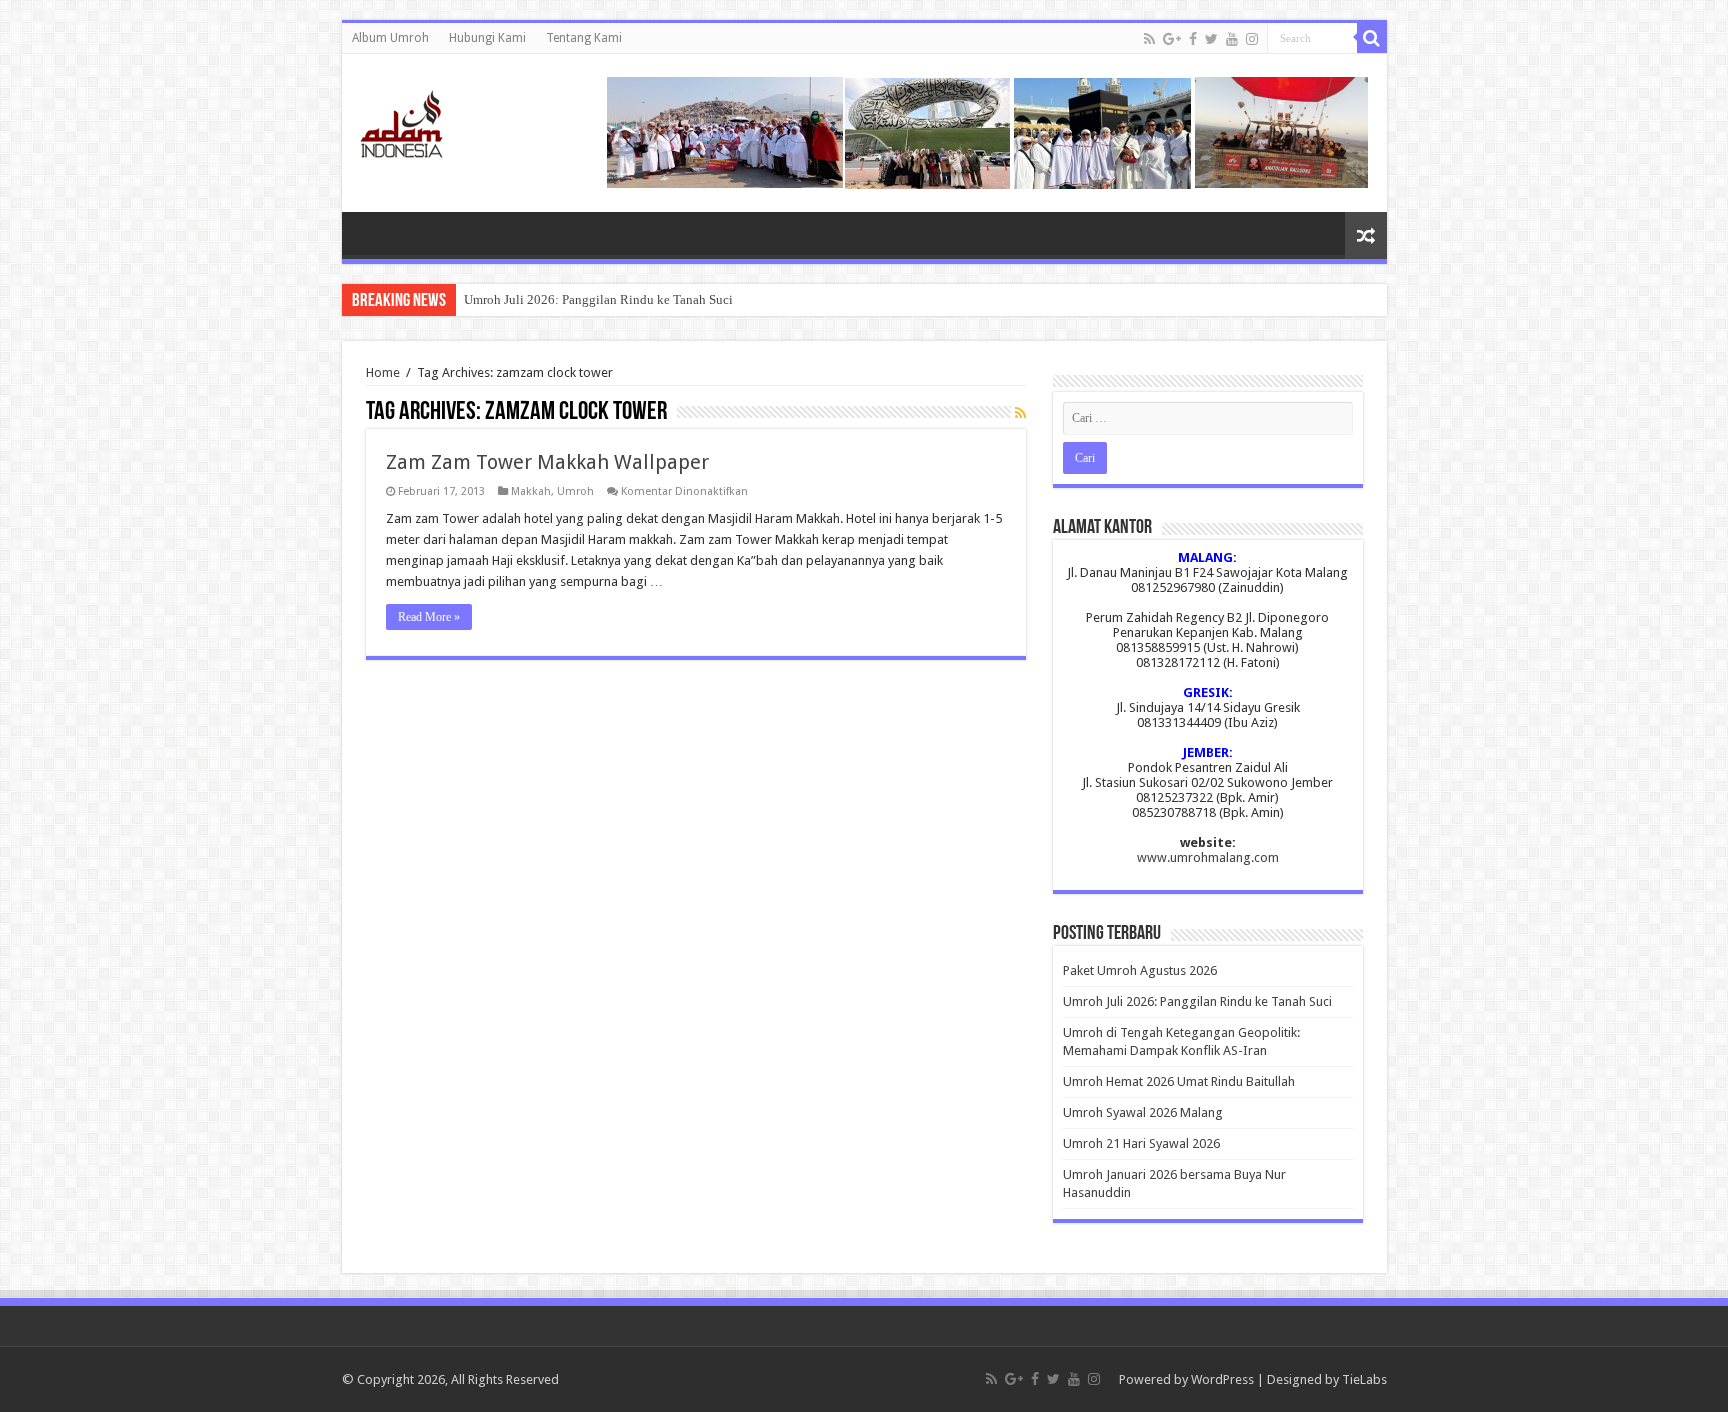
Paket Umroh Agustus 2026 (1140, 970)
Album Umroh (390, 38)
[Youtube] (1232, 39)
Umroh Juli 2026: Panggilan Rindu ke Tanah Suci (598, 299)
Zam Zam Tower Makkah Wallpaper (547, 462)
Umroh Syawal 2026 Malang (1143, 1112)
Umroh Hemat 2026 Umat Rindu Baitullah (1179, 1081)
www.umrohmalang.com (1208, 857)
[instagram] (1252, 39)
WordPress (1222, 1379)
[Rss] (1149, 39)
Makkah (531, 491)
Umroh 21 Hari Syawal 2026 (1141, 1143)
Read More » (429, 617)
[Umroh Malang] (426, 120)
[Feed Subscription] (1020, 413)
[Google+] (1172, 39)
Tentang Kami (584, 38)
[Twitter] (1211, 39)
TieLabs (1364, 1379)
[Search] (1372, 38)
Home (383, 372)
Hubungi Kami (487, 38)
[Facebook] (1193, 39)
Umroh (575, 491)
